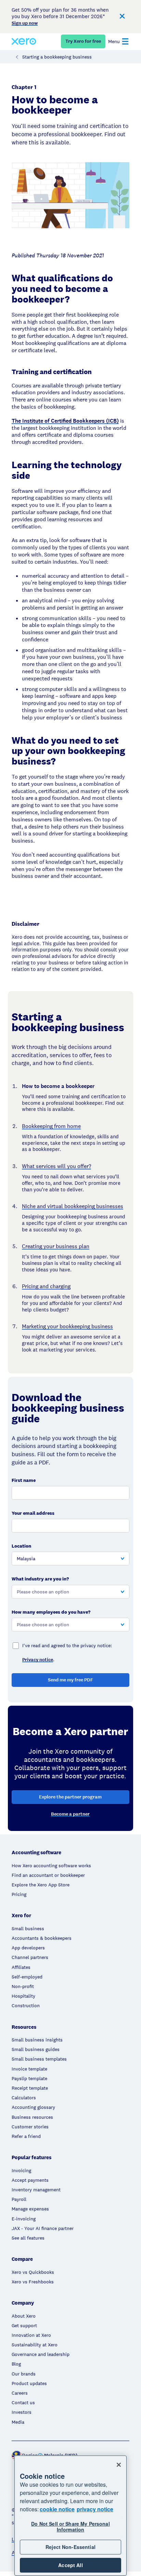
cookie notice (57, 2509)
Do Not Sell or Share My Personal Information (70, 2527)
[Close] (119, 2465)
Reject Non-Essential (70, 2547)
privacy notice (95, 2509)
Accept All (70, 2565)
